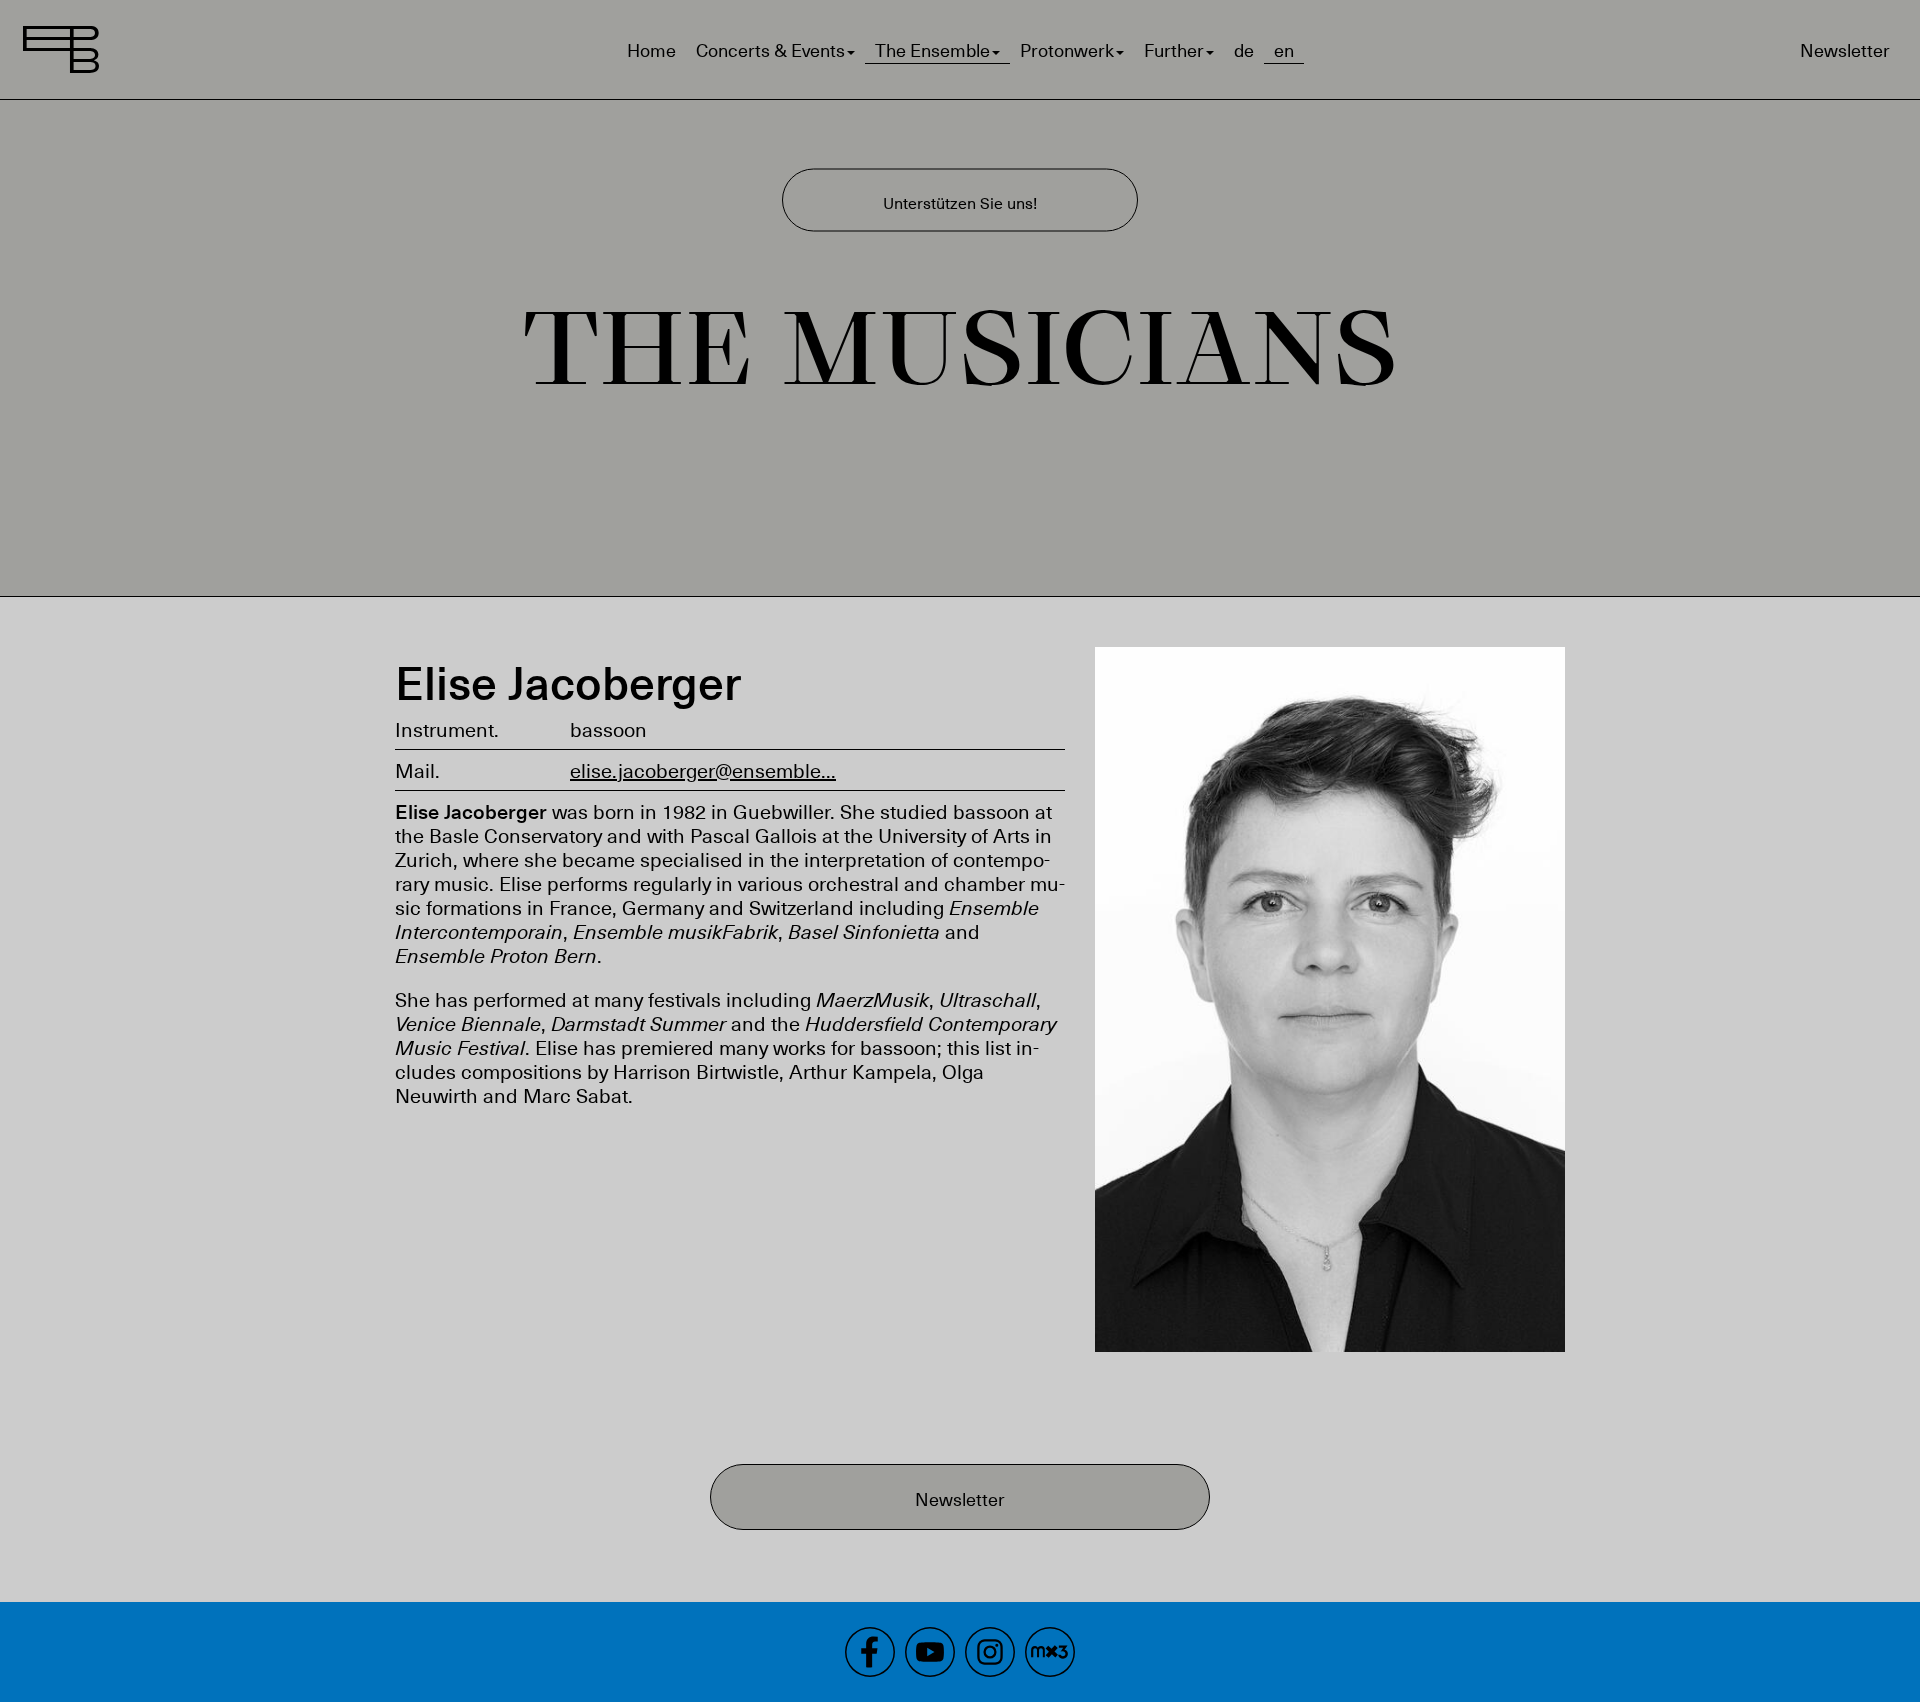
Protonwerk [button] (1067, 50)
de (1244, 50)
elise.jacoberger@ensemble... (703, 770)
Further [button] (1174, 50)
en (1284, 50)
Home (651, 50)
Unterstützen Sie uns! (960, 202)
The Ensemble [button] (932, 50)
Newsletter (1845, 49)
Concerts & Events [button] (770, 50)
